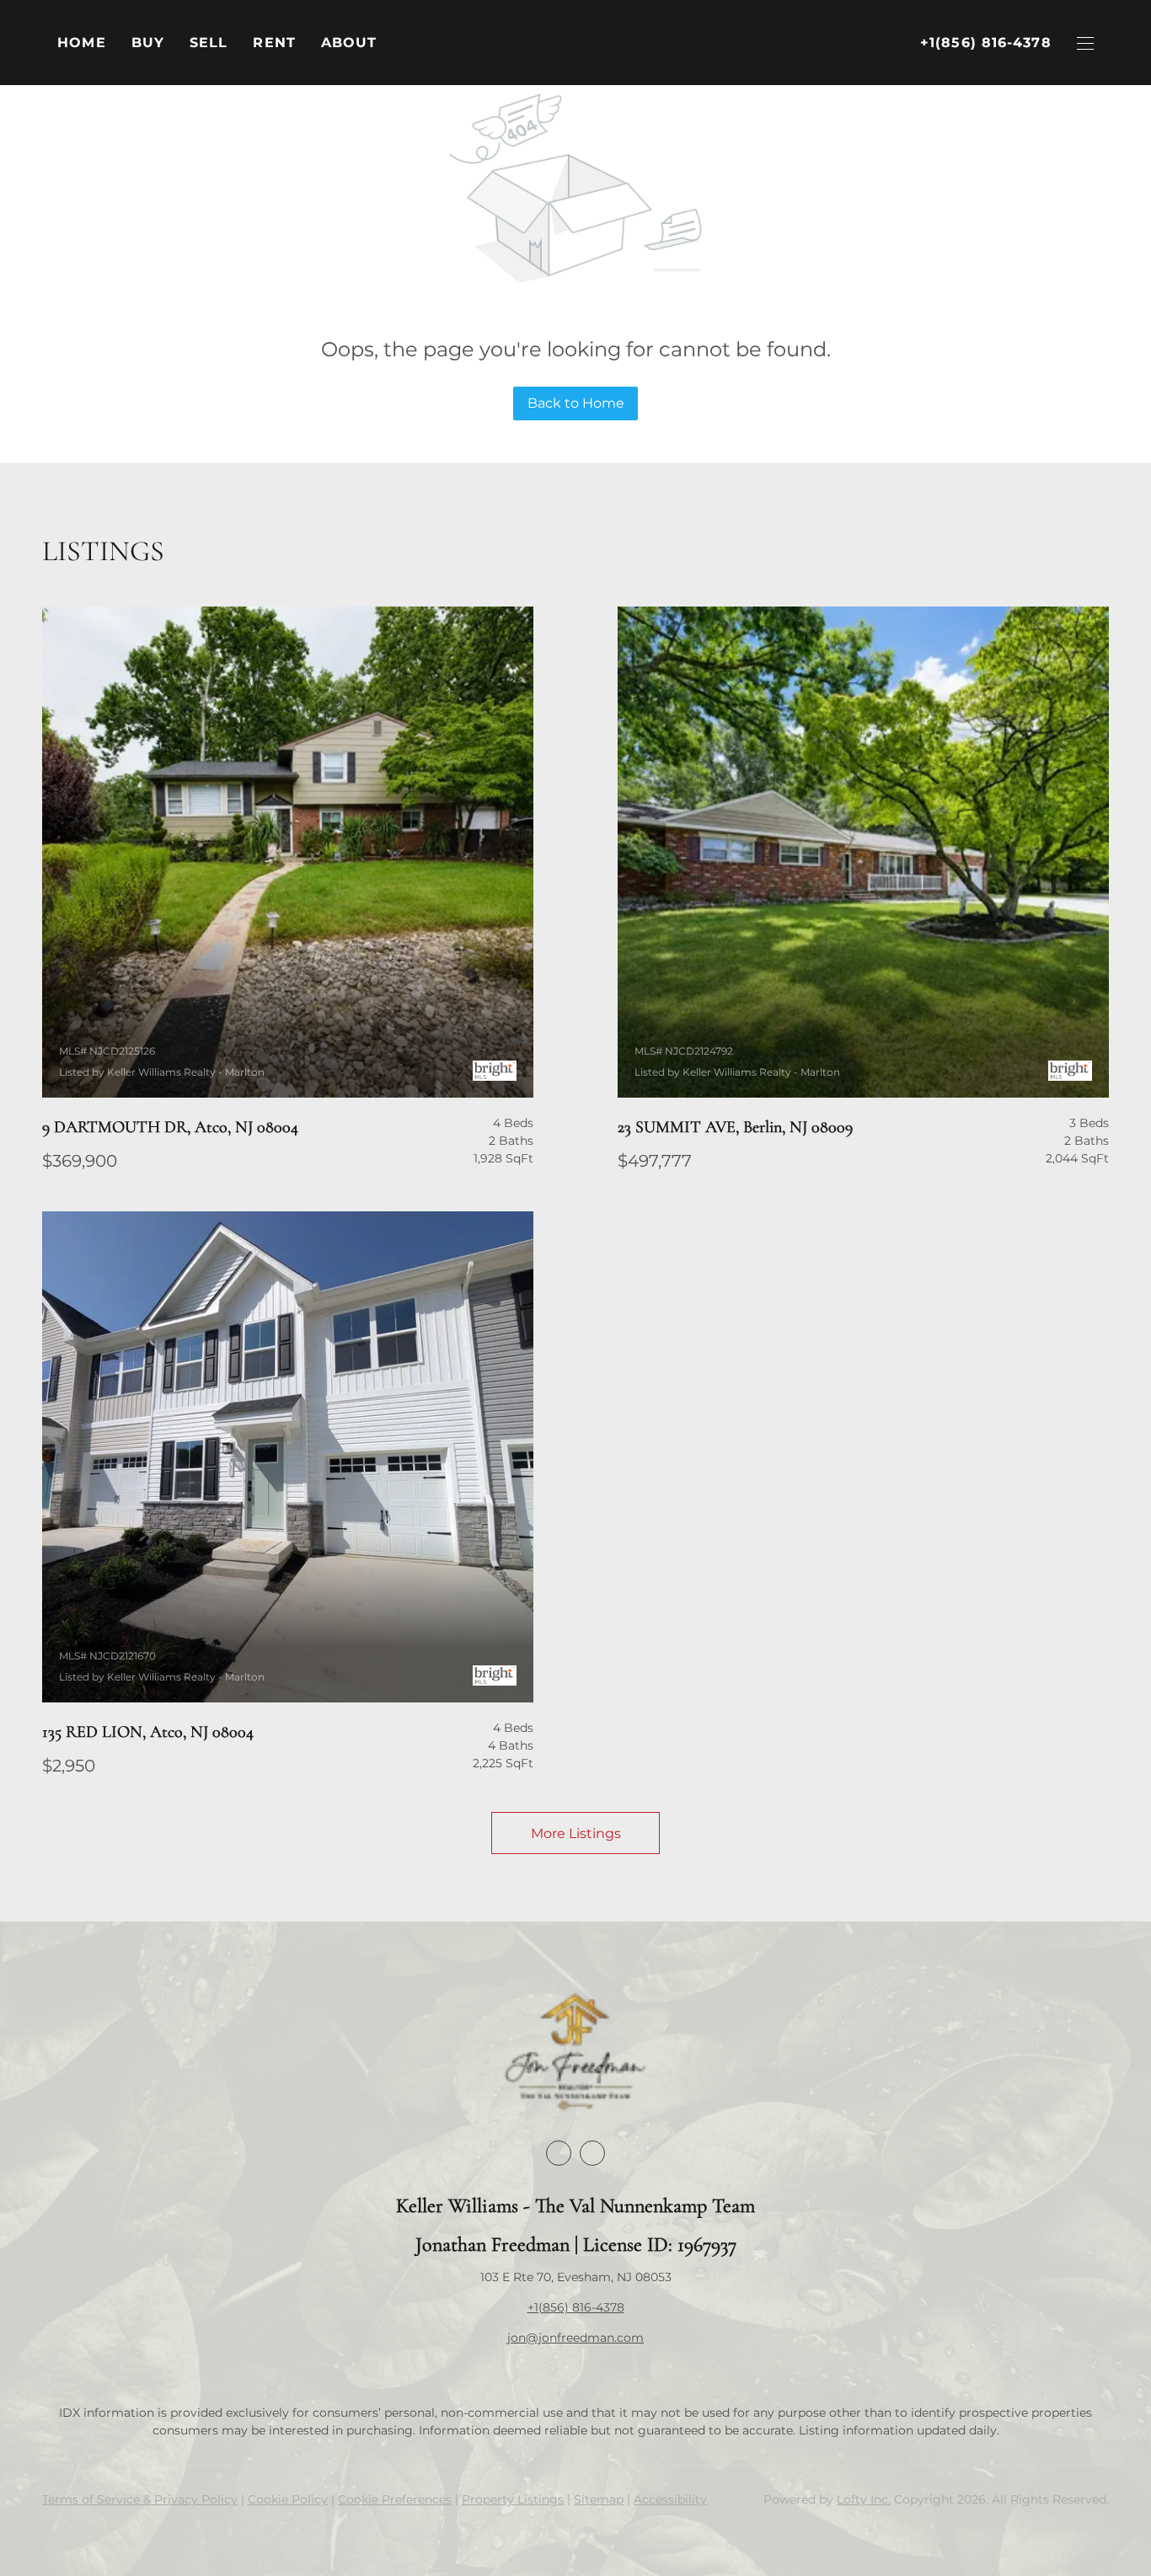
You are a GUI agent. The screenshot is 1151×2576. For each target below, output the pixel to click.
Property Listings (513, 2499)
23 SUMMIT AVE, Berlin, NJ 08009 (735, 1127)
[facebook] (559, 2153)
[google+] (592, 2153)
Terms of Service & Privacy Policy (140, 2499)
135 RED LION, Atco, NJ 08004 (148, 1732)
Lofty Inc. (864, 2499)
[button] (148, 43)
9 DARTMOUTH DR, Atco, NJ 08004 (170, 1127)
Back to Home (576, 403)
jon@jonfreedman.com (575, 2338)
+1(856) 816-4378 (576, 2307)
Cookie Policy (288, 2499)
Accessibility (670, 2499)
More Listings (576, 1833)
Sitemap (599, 2499)
